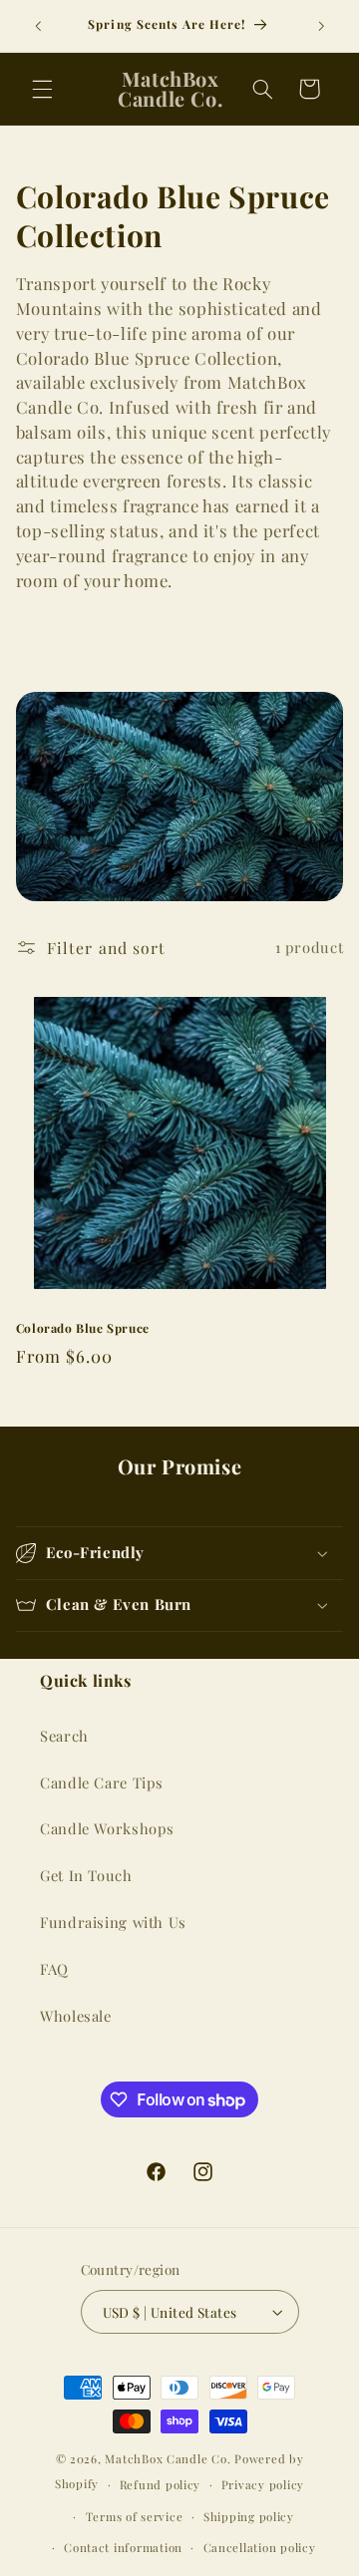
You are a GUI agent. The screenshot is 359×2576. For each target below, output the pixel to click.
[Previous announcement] (38, 26)
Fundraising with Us (113, 1922)
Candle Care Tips (102, 1782)
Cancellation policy (260, 2548)
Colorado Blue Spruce (83, 1328)
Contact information (123, 2548)
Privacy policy (263, 2485)
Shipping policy (249, 2517)
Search (64, 1736)
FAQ (54, 1969)
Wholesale (76, 2016)
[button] (42, 89)
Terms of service (135, 2517)
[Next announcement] (321, 26)
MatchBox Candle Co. (168, 2459)
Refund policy (161, 2485)
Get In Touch (86, 1875)
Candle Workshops (107, 1828)
